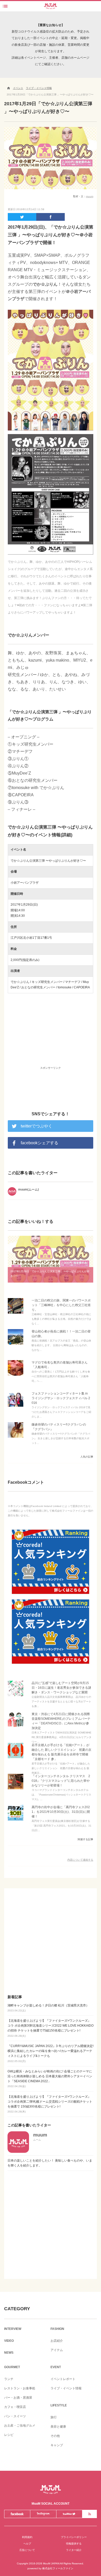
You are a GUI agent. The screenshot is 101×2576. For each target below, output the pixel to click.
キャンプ (57, 2445)
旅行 (54, 2417)
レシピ (9, 2435)
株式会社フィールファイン (58, 2568)
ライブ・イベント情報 (66, 2388)
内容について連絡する (80, 1860)
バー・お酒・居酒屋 (18, 2398)
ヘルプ (27, 2544)
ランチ (9, 2379)
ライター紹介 (74, 2550)
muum (90, 196)
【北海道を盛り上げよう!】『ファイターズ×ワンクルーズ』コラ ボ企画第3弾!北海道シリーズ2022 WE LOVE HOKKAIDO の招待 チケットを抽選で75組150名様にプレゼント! (51, 2028)
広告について (27, 2550)
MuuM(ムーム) (51, 2490)
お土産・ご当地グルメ (20, 2426)
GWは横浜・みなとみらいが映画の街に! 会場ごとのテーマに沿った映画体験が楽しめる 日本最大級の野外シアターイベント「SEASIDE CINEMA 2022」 (50, 2079)
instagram (43, 2514)
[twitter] (22, 217)
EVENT (56, 2367)
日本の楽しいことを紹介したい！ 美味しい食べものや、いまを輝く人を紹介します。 (50, 2163)
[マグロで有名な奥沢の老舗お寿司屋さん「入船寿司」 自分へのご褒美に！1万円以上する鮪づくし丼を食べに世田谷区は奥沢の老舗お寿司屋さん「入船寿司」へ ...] (16, 1376)
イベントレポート (63, 2379)
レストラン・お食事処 (20, 2388)
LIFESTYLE (59, 2405)
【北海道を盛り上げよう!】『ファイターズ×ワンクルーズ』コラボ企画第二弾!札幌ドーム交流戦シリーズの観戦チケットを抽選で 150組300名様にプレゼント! (50, 2104)
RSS (89, 2514)
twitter (69, 2514)
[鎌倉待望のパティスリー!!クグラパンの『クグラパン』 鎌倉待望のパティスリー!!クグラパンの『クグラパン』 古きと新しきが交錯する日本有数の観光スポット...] (16, 1438)
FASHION (57, 2329)
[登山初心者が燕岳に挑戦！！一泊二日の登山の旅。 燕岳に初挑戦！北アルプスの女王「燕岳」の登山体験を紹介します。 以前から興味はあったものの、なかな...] (16, 1344)
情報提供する (74, 2544)
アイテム (57, 2350)
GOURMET (12, 2367)
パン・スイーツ (15, 2416)
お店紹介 (57, 2341)
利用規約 (27, 2537)
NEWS (9, 2353)
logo (51, 5)
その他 (55, 2436)
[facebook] (51, 217)
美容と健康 (58, 2427)
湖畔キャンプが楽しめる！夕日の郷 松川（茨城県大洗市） (48, 2008)
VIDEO (9, 2341)
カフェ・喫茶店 (15, 2407)
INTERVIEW (13, 2329)
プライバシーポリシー (74, 2537)
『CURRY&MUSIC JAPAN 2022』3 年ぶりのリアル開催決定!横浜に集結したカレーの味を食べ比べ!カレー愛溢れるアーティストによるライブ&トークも (51, 2053)
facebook (17, 2514)
